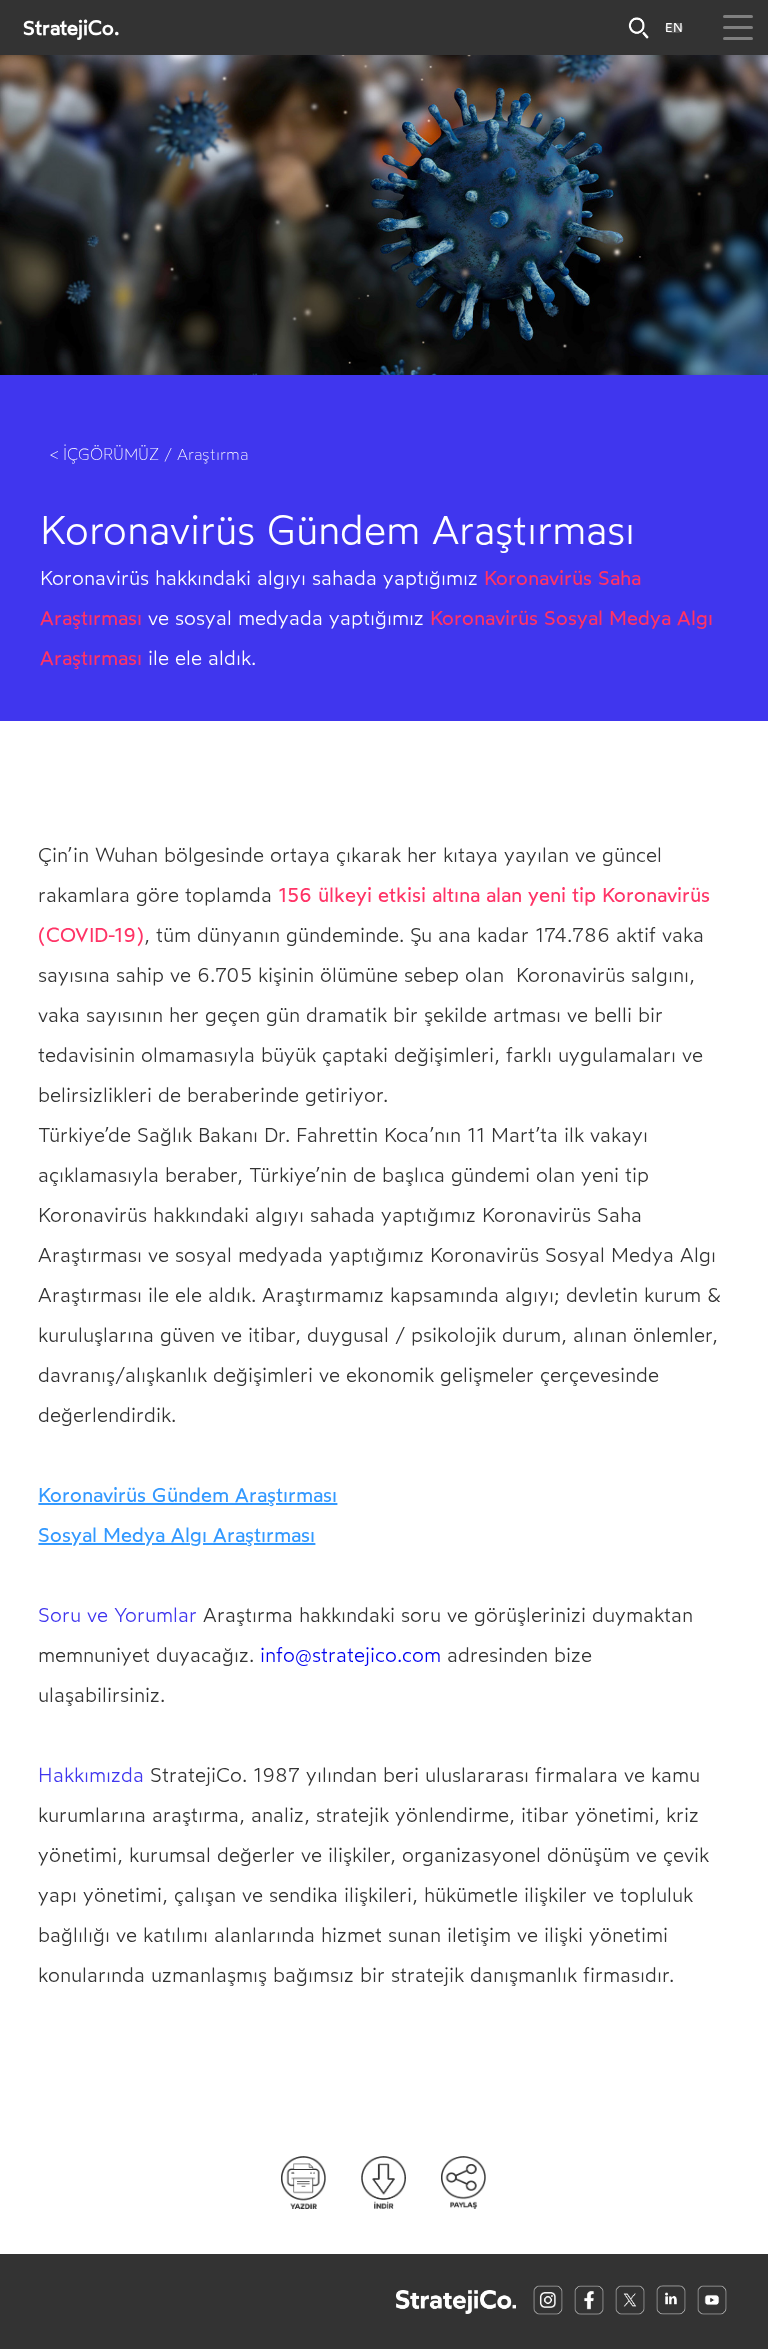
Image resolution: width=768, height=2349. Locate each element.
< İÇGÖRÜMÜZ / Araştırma (149, 454)
